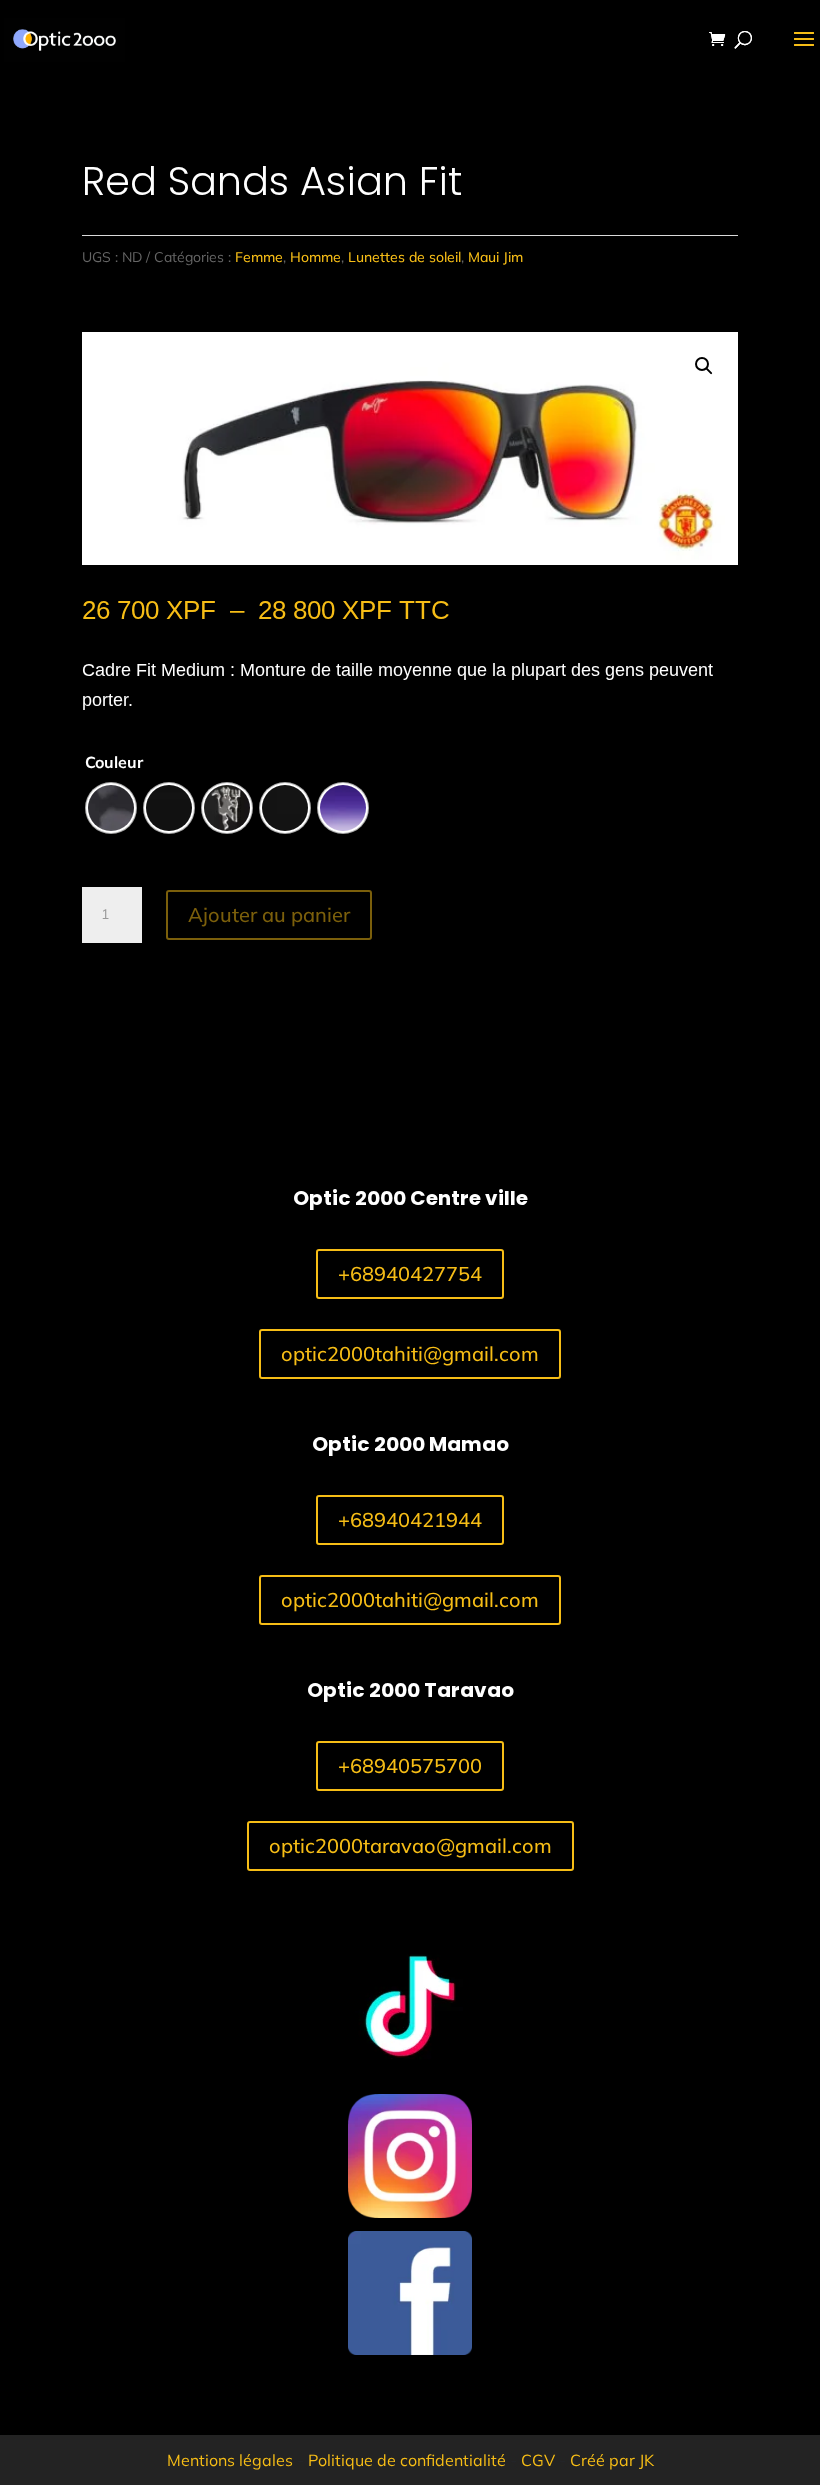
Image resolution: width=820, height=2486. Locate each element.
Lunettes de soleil (404, 257)
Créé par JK (612, 2460)
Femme (259, 257)
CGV (538, 2460)
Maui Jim (495, 257)
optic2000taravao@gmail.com (410, 1845)
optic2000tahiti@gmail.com (410, 1353)
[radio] (111, 808)
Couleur (114, 762)
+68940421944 (410, 1519)
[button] (704, 366)
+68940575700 (410, 1765)
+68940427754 (410, 1273)
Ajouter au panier (269, 914)
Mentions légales (230, 2460)
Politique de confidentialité (407, 2460)
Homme (315, 257)
